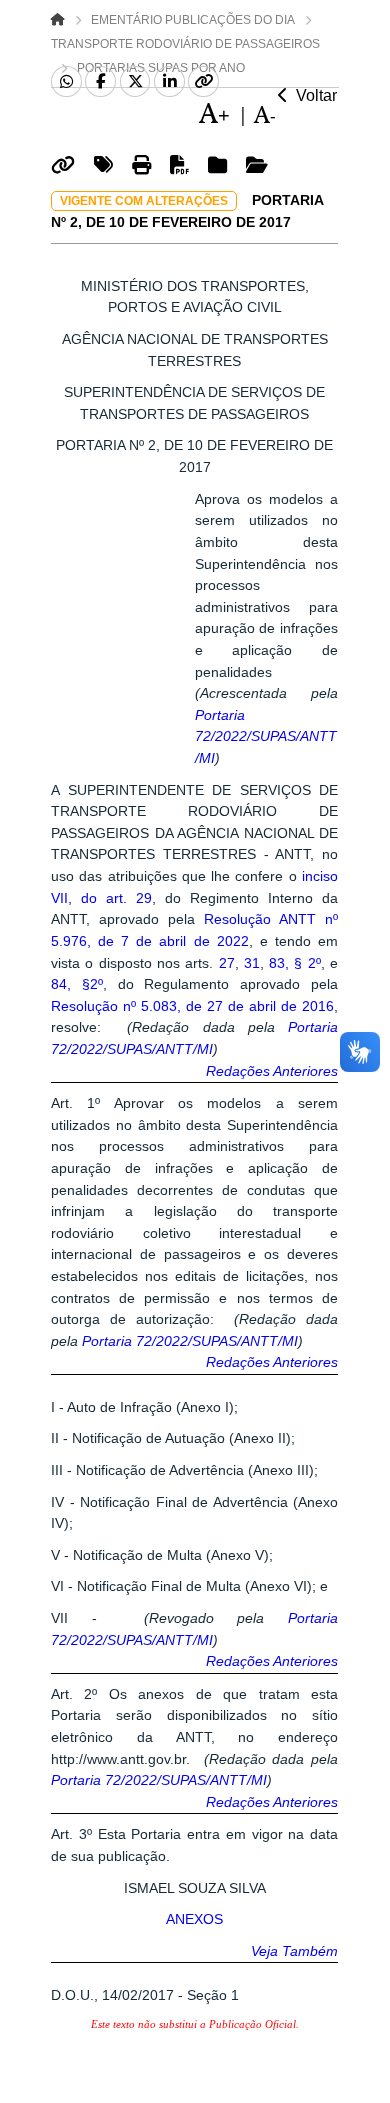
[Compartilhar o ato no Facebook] (100, 82)
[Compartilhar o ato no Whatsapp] (66, 82)
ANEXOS (194, 1919)
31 (249, 963)
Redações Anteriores (272, 1071)
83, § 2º (292, 963)
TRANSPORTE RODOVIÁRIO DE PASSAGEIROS (185, 44)
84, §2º (77, 984)
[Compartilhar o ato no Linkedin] (169, 82)
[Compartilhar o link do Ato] (203, 82)
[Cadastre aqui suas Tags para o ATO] (106, 169)
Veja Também (294, 1951)
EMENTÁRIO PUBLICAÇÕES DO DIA (193, 20)
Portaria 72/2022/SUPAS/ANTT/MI (266, 736)
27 (227, 963)
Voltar (312, 95)
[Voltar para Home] (58, 20)
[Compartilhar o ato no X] (135, 82)
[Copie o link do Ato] (65, 169)
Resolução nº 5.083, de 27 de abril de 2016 (192, 1006)
